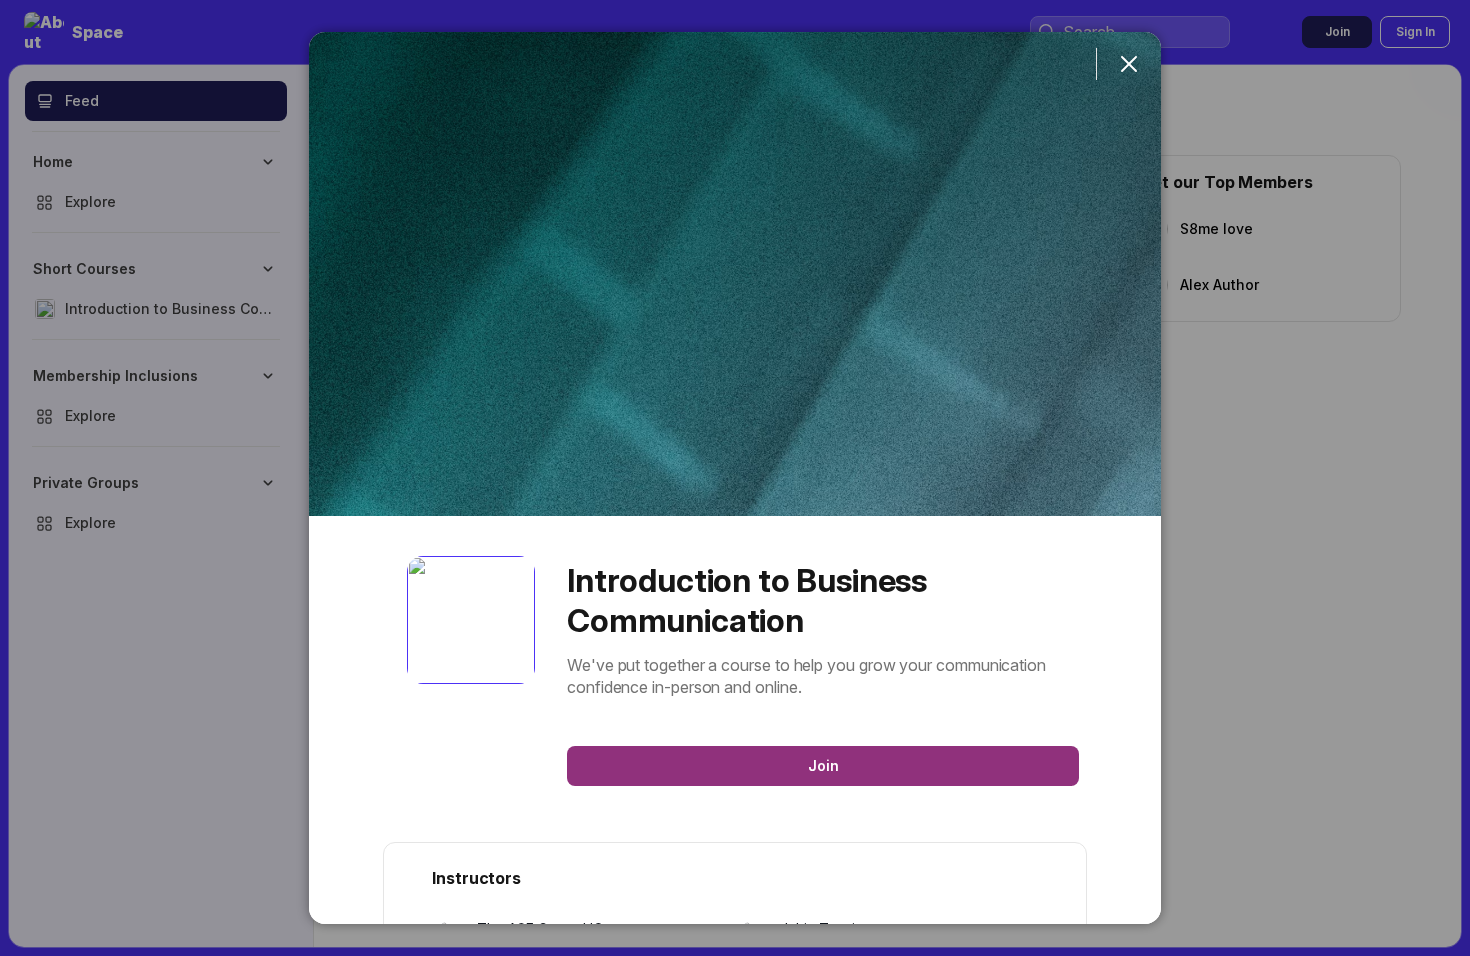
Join (823, 765)
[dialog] (735, 478)
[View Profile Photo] (471, 620)
